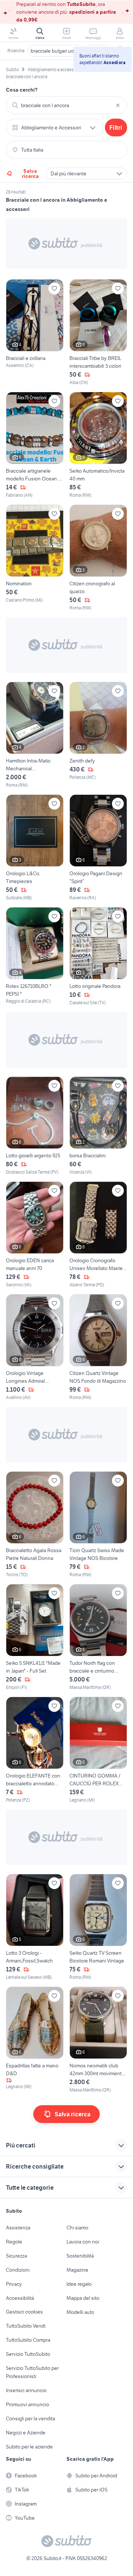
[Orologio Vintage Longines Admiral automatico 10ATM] (35, 1347)
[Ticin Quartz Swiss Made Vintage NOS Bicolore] (98, 1525)
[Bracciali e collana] (35, 333)
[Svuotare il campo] (118, 105)
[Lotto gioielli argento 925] (35, 1126)
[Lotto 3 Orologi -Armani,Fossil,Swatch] (35, 1927)
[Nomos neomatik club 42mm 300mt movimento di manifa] (98, 2040)
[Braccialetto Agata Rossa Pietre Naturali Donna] (35, 1525)
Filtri (116, 128)
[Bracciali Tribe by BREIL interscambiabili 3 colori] (98, 333)
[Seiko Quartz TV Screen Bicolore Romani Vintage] (98, 1927)
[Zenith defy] (98, 735)
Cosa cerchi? (22, 90)
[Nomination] (35, 558)
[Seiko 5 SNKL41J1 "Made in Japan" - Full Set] (35, 1637)
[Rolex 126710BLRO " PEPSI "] (35, 957)
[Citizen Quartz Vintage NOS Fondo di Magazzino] (98, 1347)
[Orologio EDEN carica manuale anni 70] (35, 1235)
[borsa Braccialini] (98, 1126)
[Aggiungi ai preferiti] (54, 288)
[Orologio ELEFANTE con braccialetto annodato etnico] (35, 1750)
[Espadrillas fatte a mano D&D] (35, 2040)
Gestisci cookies (24, 2312)
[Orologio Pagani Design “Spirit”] (98, 848)
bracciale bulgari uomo (56, 51)
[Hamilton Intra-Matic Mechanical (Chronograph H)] (35, 735)
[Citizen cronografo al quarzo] (98, 558)
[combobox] (66, 105)
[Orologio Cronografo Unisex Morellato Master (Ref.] (98, 1235)
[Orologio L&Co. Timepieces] (35, 848)
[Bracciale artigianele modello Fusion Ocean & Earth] (35, 445)
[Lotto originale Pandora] (98, 957)
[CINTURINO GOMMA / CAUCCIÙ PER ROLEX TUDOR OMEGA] (98, 1750)
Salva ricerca (30, 173)
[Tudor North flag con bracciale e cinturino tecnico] (98, 1637)
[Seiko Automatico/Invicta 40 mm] (98, 445)
